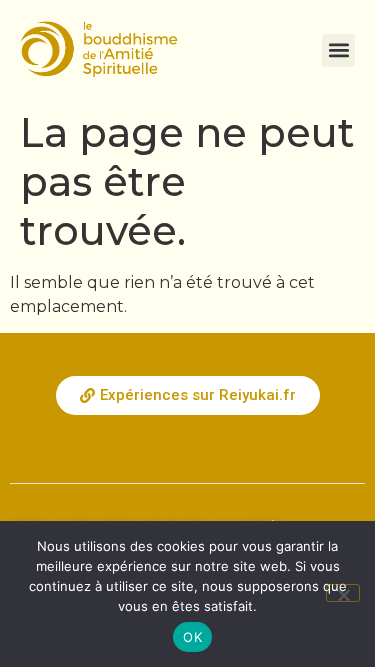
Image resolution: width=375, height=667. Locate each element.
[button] (338, 50)
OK (192, 637)
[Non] (343, 593)
